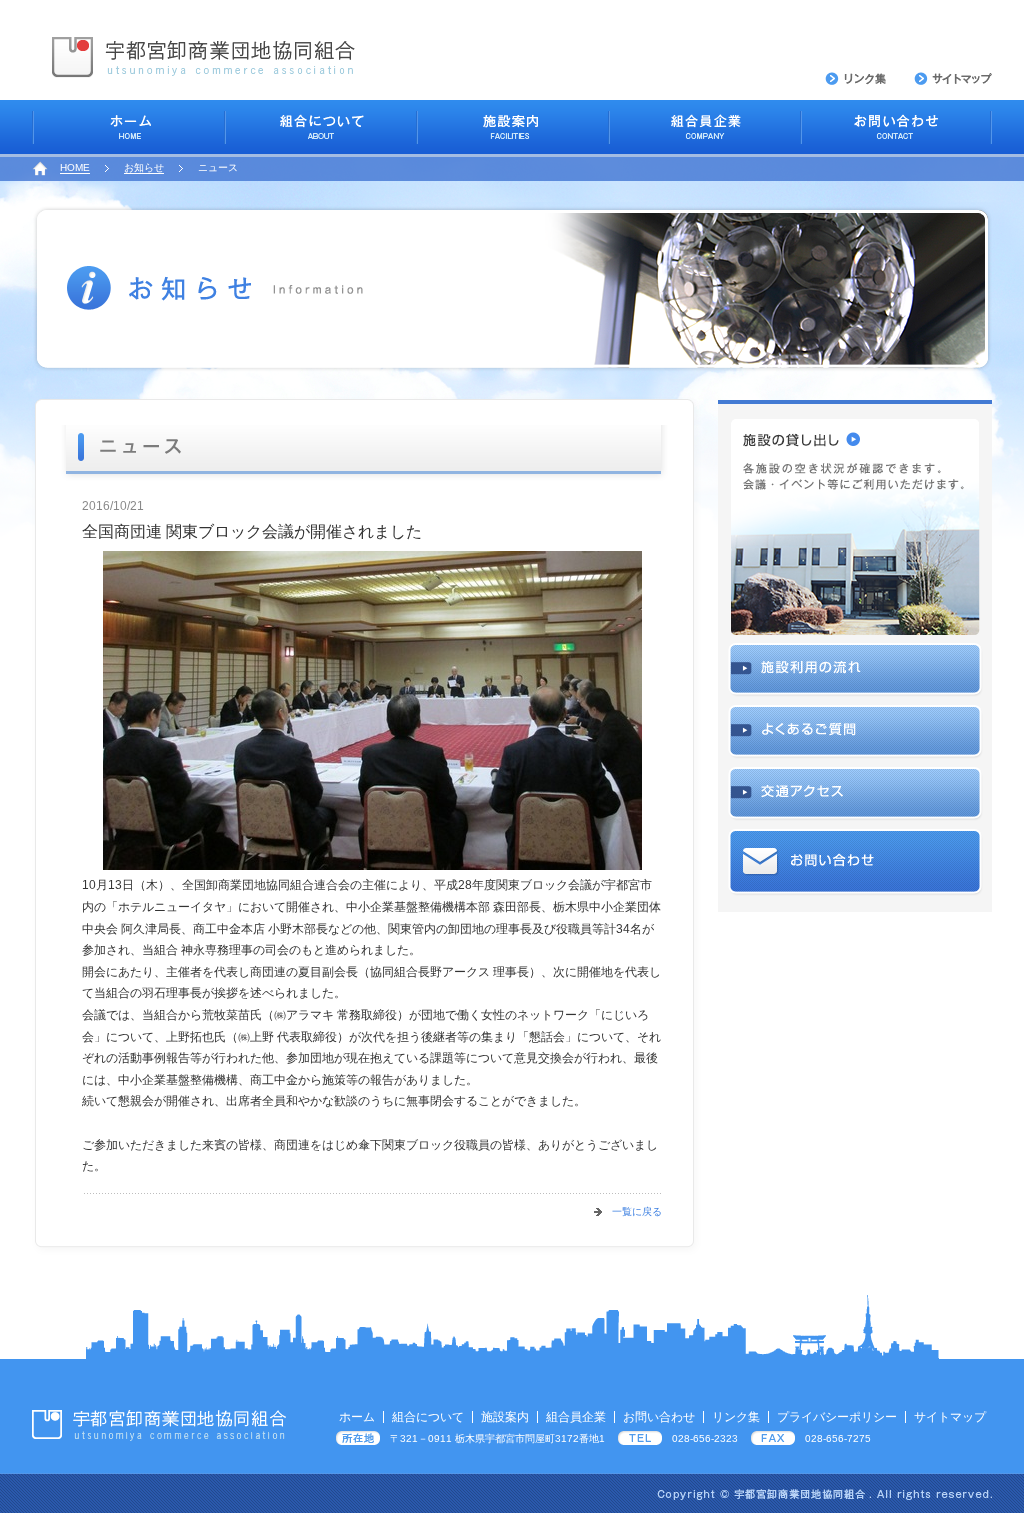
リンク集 (736, 1417)
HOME (75, 167)
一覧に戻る (637, 1211)
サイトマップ (950, 1417)
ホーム (357, 1417)
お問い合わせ (659, 1417)
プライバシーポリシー (837, 1417)
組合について (428, 1417)
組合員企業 (576, 1417)
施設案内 (505, 1417)
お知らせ (144, 167)
